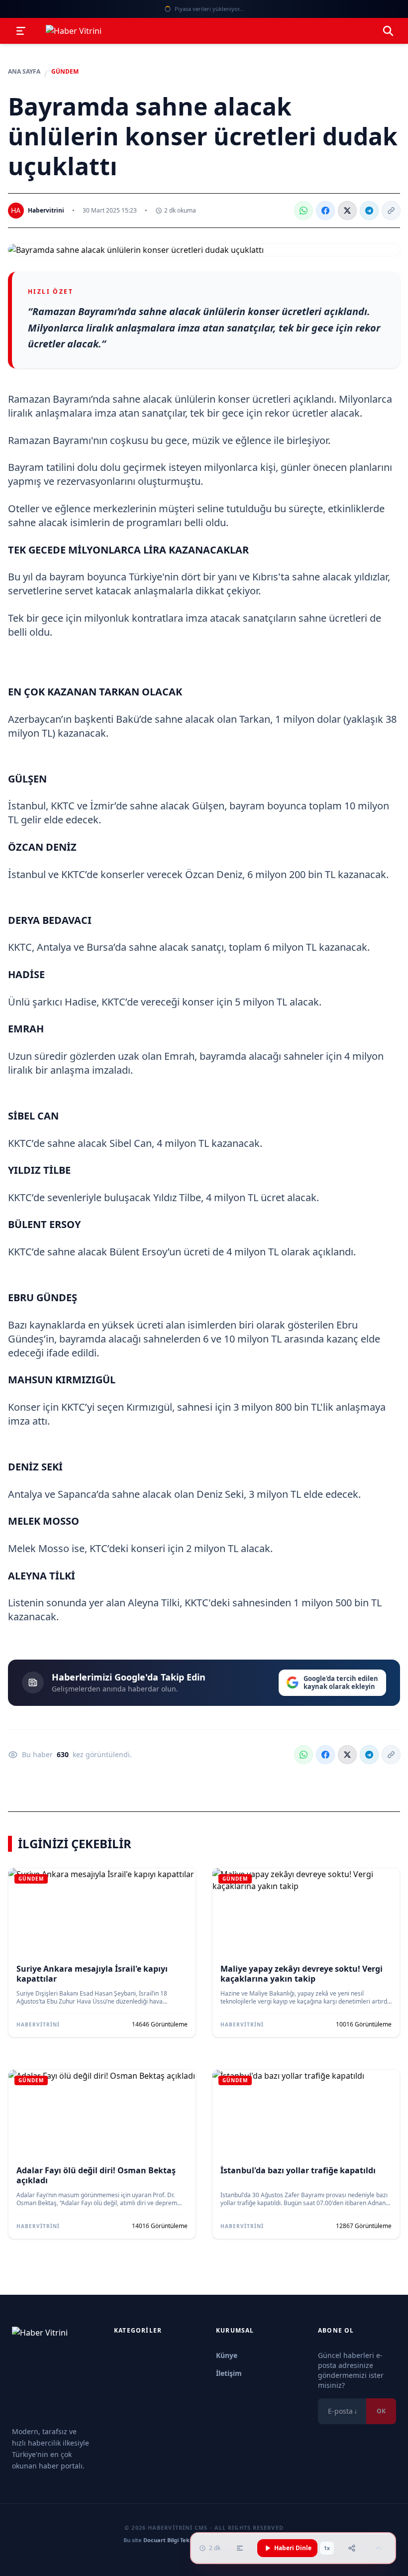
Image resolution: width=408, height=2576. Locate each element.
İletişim (229, 2373)
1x (327, 2548)
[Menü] (21, 31)
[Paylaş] (352, 2548)
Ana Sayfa (24, 72)
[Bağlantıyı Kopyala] (391, 211)
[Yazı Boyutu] (240, 2548)
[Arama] (388, 31)
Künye (227, 2355)
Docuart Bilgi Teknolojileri (178, 2540)
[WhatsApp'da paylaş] (304, 211)
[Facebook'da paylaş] (325, 211)
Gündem (65, 72)
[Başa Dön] (378, 2548)
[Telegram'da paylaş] (369, 211)
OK (381, 2411)
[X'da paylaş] (347, 211)
